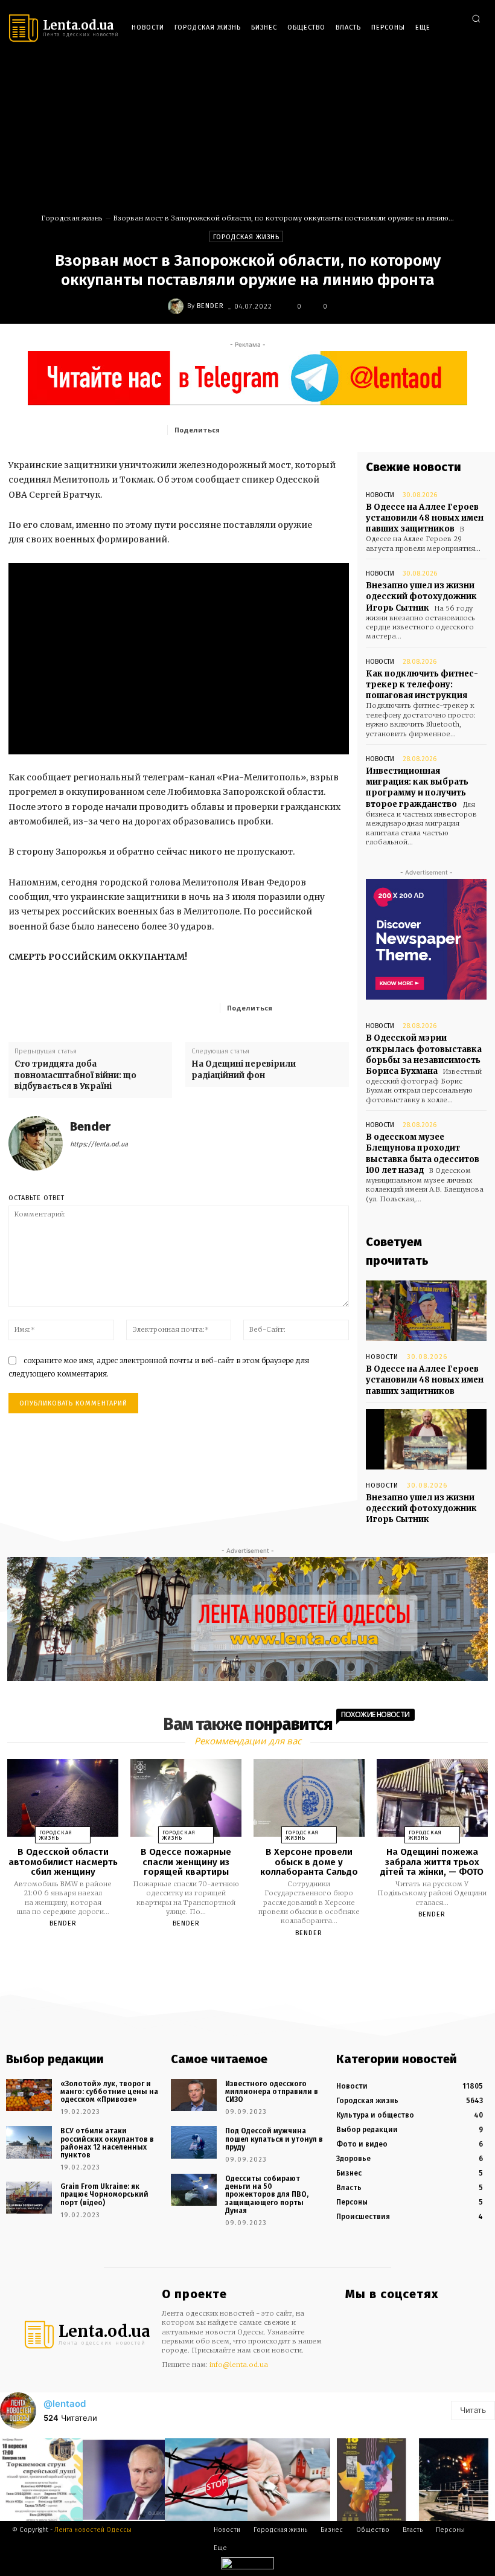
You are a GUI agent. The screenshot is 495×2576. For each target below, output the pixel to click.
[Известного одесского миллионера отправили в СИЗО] (194, 2095)
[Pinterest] (311, 429)
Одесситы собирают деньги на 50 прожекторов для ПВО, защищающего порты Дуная (267, 2195)
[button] (476, 18)
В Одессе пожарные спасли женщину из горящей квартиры (186, 1862)
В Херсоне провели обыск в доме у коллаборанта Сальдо (309, 1862)
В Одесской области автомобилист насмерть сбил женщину (63, 1862)
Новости (380, 495)
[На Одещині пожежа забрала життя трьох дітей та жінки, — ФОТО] (432, 1798)
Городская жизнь (72, 218)
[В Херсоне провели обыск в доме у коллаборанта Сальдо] (309, 1798)
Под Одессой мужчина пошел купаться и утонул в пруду (274, 2139)
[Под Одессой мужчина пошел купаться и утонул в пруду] (194, 2142)
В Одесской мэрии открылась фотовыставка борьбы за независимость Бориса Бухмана (424, 1055)
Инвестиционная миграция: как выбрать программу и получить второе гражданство (417, 788)
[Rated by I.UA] (247, 2566)
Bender (210, 306)
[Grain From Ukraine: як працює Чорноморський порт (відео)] (29, 2198)
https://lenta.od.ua (99, 1144)
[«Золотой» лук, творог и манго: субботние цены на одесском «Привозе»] (29, 2095)
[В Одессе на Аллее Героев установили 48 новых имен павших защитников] (426, 1311)
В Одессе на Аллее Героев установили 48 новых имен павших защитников (425, 518)
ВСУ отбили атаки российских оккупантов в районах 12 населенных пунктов (107, 2143)
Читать (473, 2410)
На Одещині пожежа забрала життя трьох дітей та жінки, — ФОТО (432, 1862)
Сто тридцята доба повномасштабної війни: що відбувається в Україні (75, 1075)
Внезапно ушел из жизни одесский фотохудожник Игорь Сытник (421, 596)
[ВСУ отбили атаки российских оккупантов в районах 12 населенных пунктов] (29, 2142)
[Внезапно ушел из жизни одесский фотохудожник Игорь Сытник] (426, 1439)
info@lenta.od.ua (239, 2365)
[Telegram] (458, 67)
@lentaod (65, 2404)
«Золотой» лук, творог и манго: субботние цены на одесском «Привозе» (109, 2092)
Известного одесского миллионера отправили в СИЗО (272, 2092)
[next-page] (258, 1961)
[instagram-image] (41, 2480)
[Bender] (177, 306)
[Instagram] (440, 67)
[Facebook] (422, 67)
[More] (336, 1007)
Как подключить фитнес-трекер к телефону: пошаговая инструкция (422, 685)
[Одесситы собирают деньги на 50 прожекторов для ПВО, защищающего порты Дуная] (194, 2190)
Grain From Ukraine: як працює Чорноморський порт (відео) (104, 2194)
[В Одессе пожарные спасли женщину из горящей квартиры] (186, 1798)
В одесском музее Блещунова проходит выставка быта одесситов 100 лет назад (423, 1154)
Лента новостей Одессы (93, 2530)
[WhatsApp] (339, 429)
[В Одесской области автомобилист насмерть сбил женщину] (63, 1798)
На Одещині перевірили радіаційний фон (244, 1069)
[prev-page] (232, 1961)
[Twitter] (476, 67)
